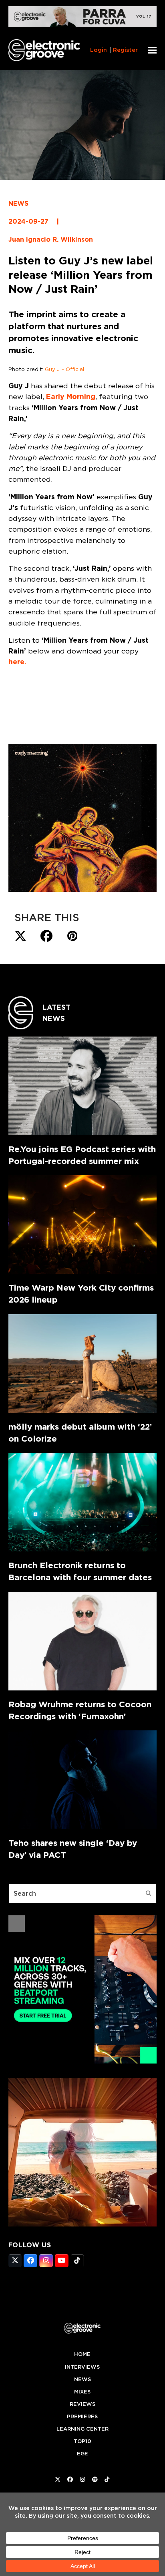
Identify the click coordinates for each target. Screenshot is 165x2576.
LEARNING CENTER (82, 2429)
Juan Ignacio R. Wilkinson (51, 239)
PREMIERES (82, 2416)
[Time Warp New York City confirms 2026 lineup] (83, 1224)
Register (125, 50)
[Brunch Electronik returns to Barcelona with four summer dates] (83, 1502)
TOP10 (82, 2441)
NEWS (18, 204)
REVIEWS (82, 2404)
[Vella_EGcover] (83, 2224)
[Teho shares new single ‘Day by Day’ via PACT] (83, 1780)
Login (99, 50)
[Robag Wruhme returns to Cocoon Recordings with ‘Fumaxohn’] (83, 1641)
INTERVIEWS (82, 2367)
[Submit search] (149, 1893)
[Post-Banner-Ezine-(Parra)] (83, 25)
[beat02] (83, 2061)
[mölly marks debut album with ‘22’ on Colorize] (83, 1363)
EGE (82, 2454)
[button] (152, 50)
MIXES (82, 2392)
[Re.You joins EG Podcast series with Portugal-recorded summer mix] (83, 1086)
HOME (82, 2354)
